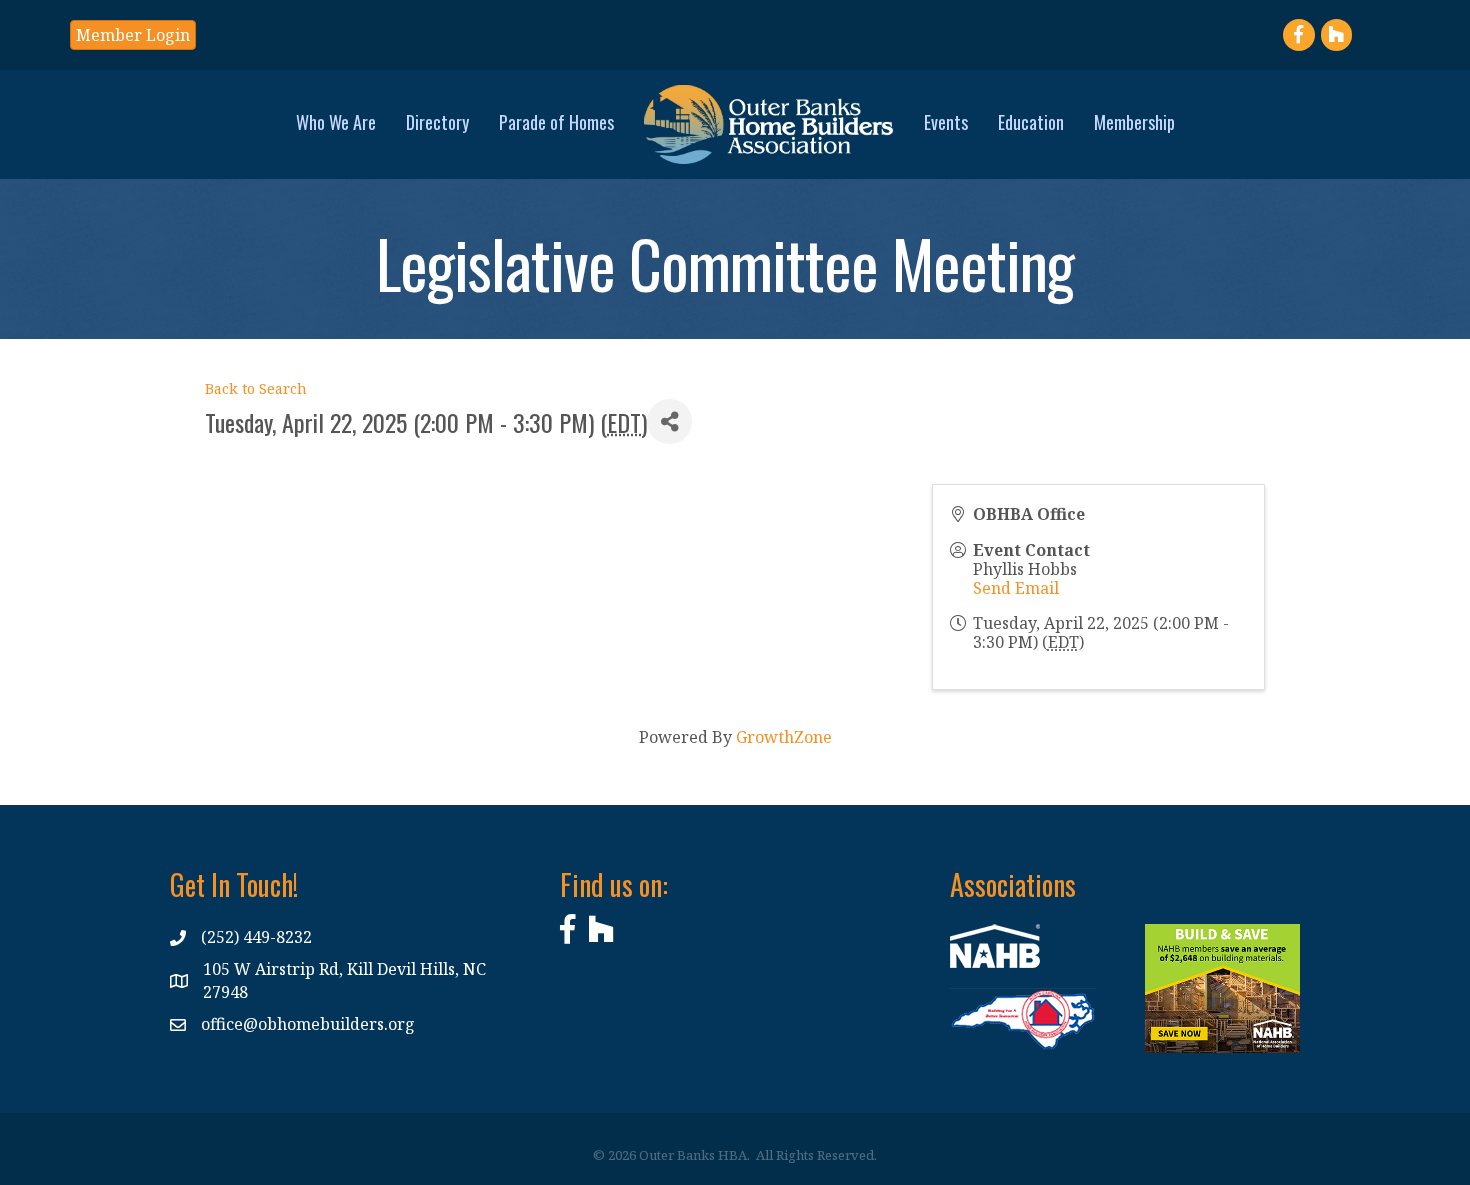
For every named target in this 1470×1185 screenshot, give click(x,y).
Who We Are (336, 122)
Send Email (1016, 588)
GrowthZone (784, 737)
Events (946, 122)
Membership (1134, 122)
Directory (437, 122)
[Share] (669, 421)
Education (1031, 122)
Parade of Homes (556, 122)
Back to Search (256, 388)
